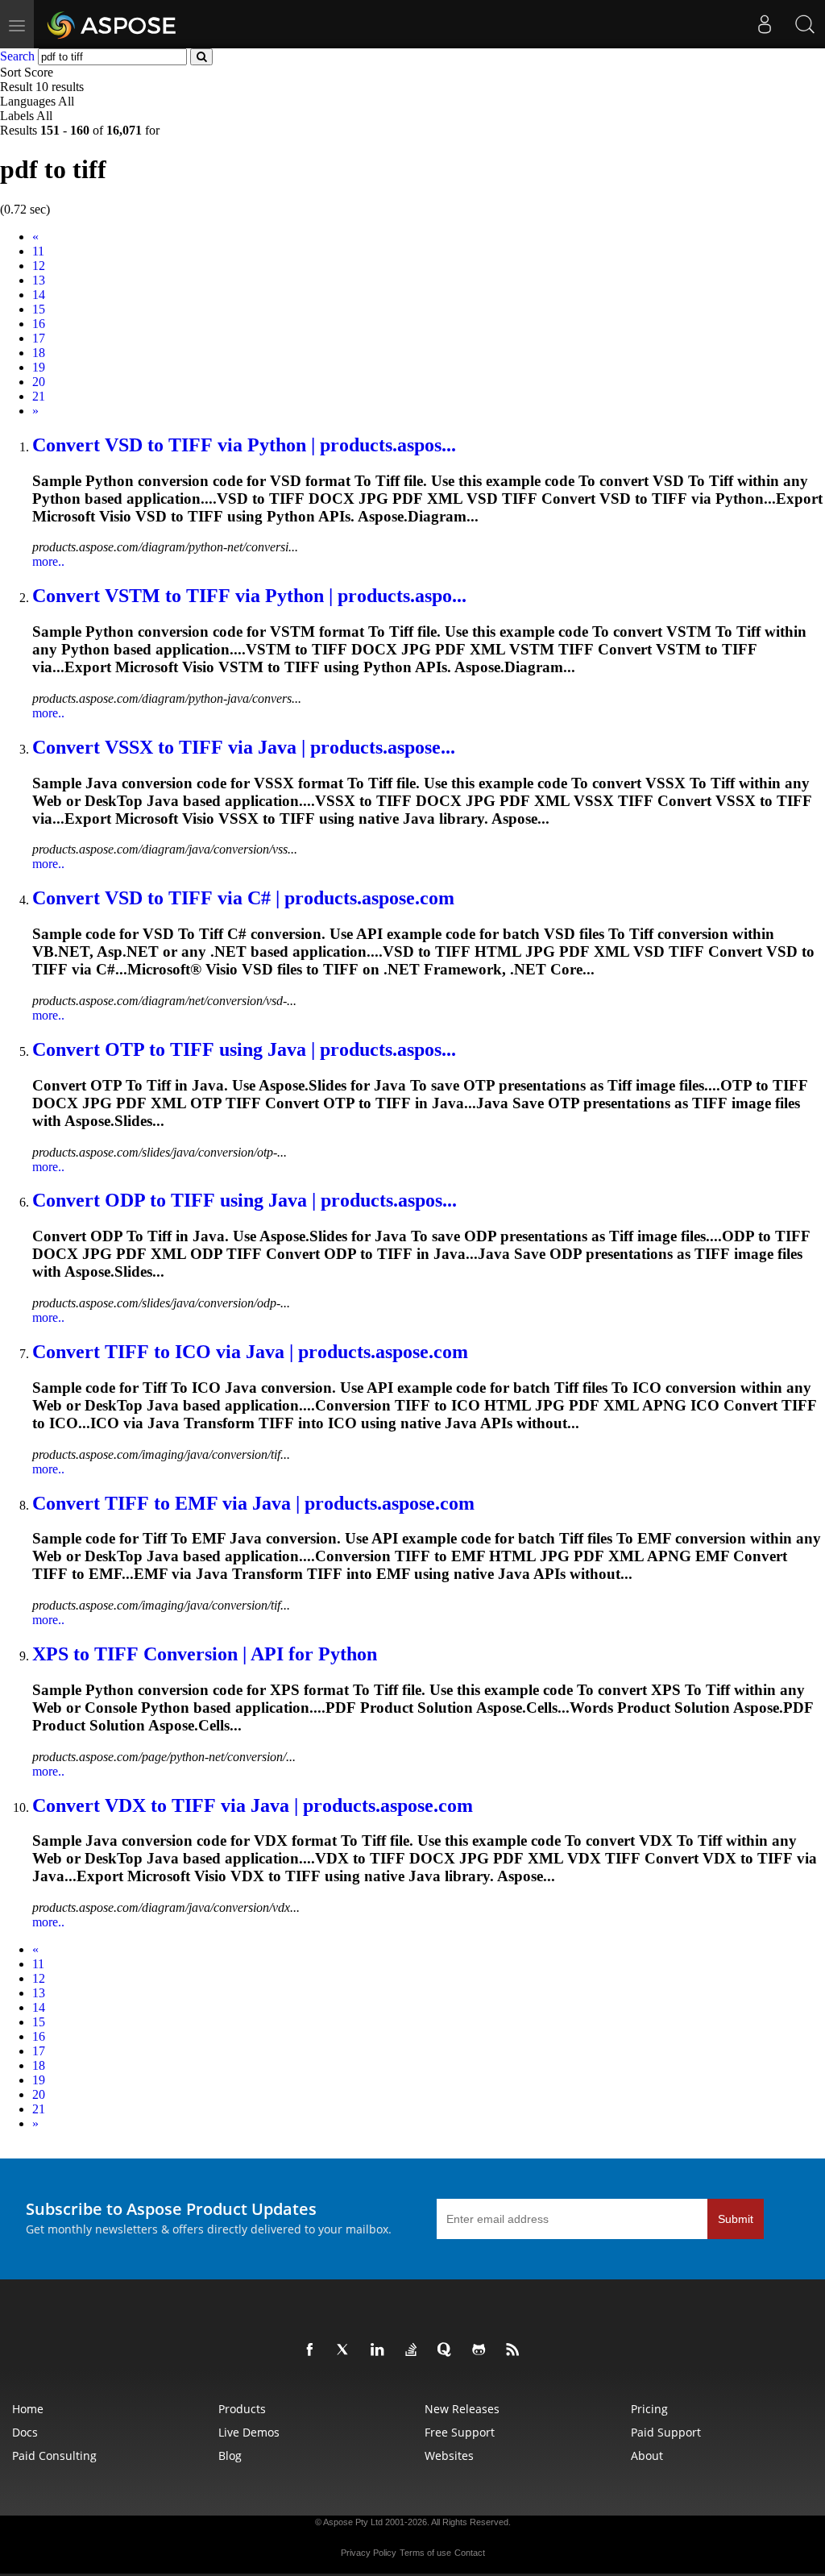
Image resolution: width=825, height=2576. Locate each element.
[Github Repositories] (482, 2350)
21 (39, 396)
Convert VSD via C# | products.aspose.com (243, 898)
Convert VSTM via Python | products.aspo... (249, 596)
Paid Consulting (54, 2456)
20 (39, 382)
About (647, 2456)
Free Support (460, 2432)
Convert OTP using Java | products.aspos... (244, 1049)
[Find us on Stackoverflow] (414, 2350)
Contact (470, 2553)
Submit (736, 2219)
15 (39, 309)
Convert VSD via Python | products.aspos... (244, 445)
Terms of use (425, 2553)
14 (39, 295)
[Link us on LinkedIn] (380, 2350)
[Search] (805, 24)
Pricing (649, 2409)
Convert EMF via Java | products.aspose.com (253, 1503)
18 (39, 353)
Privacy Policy (369, 2553)
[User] (765, 24)
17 (39, 338)
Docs (25, 2432)
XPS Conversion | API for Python (205, 1654)
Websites (449, 2456)
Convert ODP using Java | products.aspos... (245, 1200)
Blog (230, 2456)
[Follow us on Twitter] (346, 2350)
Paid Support (666, 2432)
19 (39, 367)
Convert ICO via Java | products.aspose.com (250, 1352)
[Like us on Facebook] (313, 2350)
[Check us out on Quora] (448, 2350)
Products (242, 2409)
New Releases (462, 2409)
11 (38, 251)
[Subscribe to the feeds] (516, 2350)
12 (39, 266)
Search (17, 56)
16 (39, 324)
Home (28, 2409)
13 (39, 280)
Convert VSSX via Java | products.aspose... (244, 747)
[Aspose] (112, 24)
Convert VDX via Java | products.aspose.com (253, 1805)
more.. (48, 561)
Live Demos (249, 2432)
